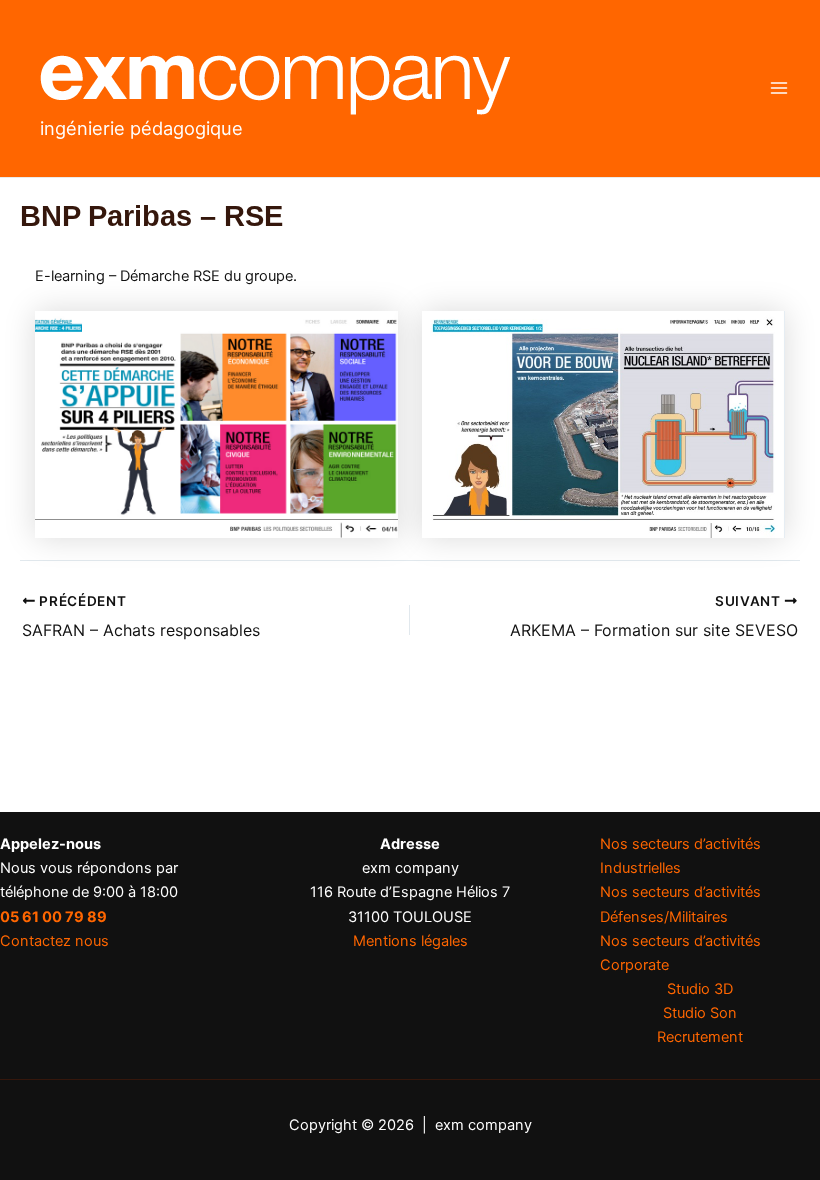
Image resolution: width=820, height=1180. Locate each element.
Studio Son (700, 1013)
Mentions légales (410, 941)
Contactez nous (54, 941)
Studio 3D (700, 989)
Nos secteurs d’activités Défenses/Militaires (680, 904)
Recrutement (700, 1037)
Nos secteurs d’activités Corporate (680, 953)
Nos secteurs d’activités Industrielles (680, 856)
